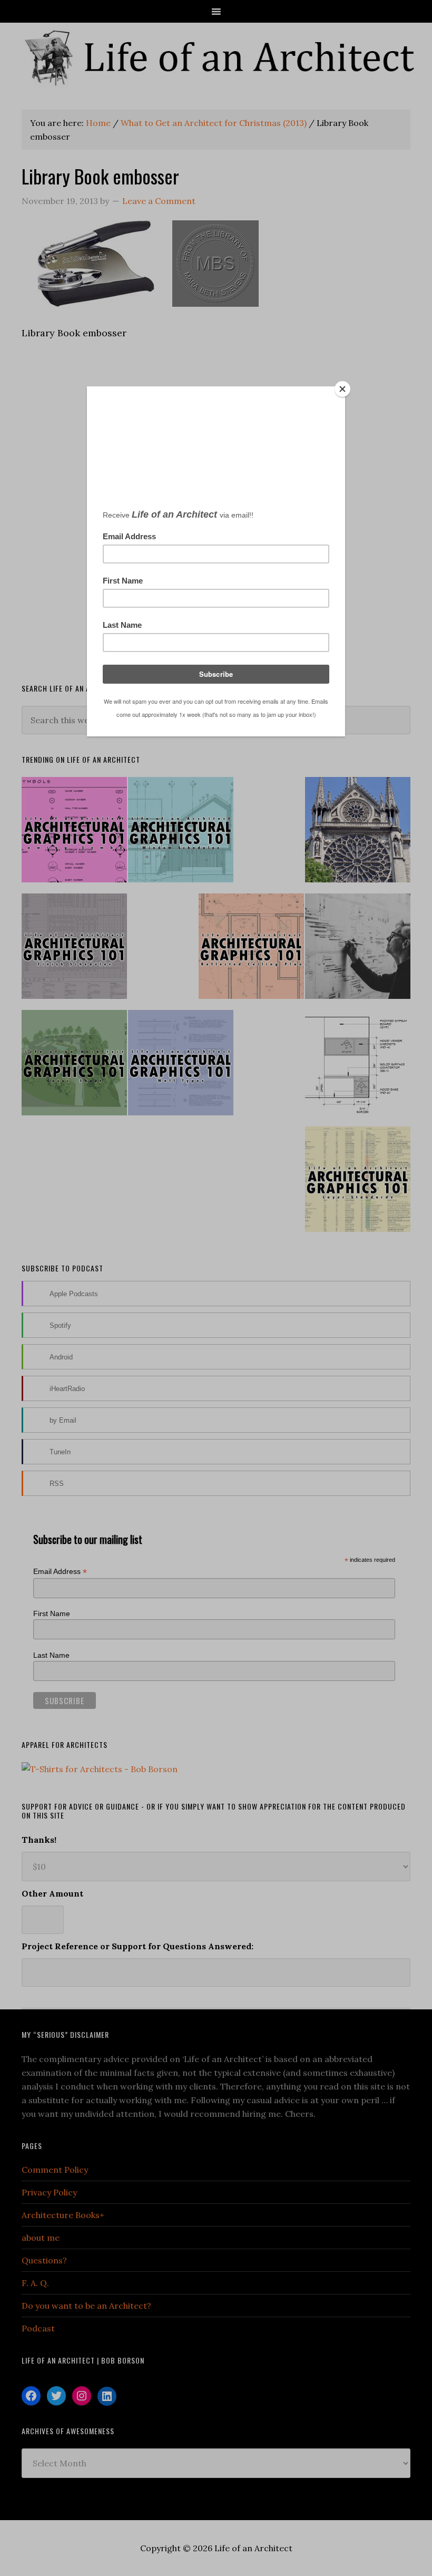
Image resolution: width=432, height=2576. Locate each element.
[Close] (342, 389)
